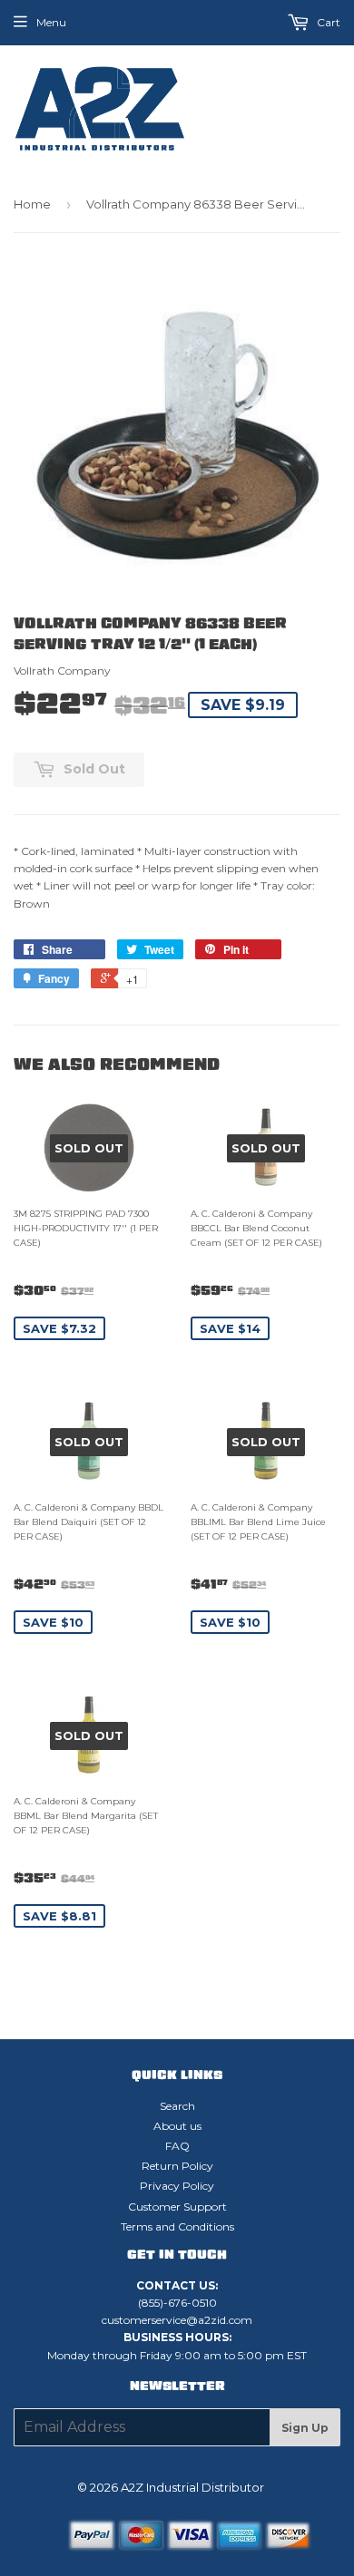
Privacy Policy (177, 2186)
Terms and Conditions (177, 2226)
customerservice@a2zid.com (177, 2320)
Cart (327, 22)
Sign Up (305, 2428)
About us (177, 2126)
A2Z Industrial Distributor (192, 2487)
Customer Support (177, 2207)
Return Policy (177, 2166)
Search (177, 2106)
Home (32, 204)
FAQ (177, 2146)
